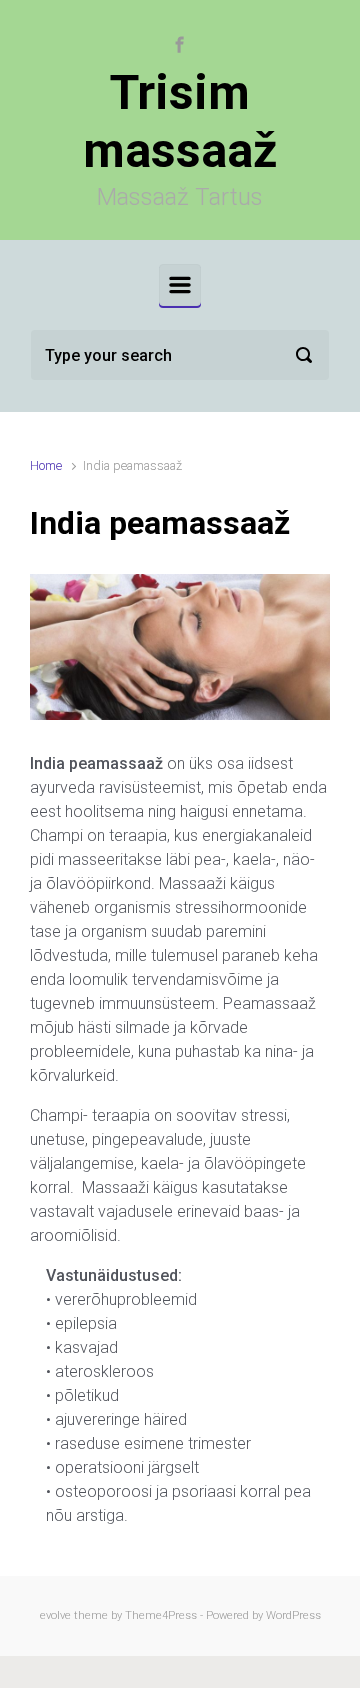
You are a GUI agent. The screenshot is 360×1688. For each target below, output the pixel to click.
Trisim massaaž (180, 121)
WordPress (293, 1615)
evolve (55, 1615)
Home (46, 465)
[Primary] (180, 285)
